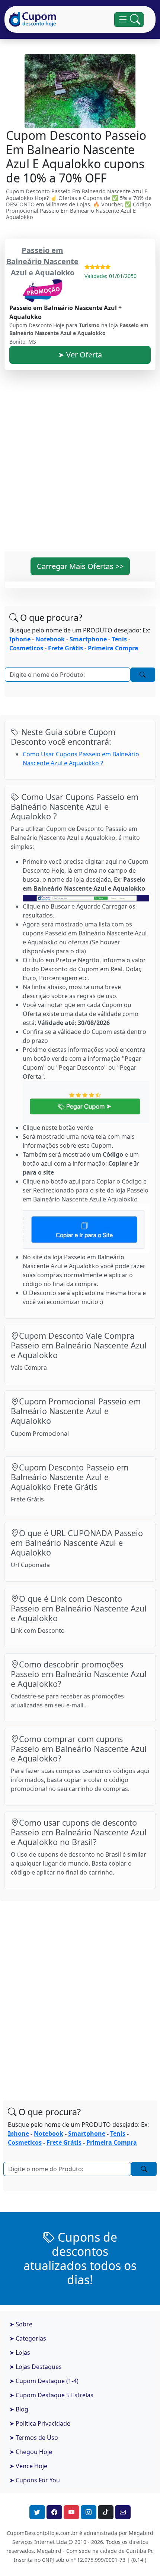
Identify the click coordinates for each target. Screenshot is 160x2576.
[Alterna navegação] (129, 20)
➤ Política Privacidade (40, 2423)
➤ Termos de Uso (34, 2438)
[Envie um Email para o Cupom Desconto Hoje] (123, 2512)
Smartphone (88, 639)
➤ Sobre (21, 2324)
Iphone (20, 639)
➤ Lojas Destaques (36, 2367)
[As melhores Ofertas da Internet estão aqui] (33, 19)
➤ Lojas (20, 2353)
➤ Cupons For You (35, 2480)
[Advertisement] (80, 465)
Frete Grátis (65, 648)
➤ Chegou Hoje (31, 2452)
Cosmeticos (26, 648)
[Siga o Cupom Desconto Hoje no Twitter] (37, 2512)
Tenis (119, 639)
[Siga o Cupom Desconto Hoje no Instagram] (89, 2512)
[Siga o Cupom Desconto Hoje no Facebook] (54, 2512)
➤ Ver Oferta (80, 355)
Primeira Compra (113, 648)
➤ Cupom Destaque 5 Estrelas (51, 2395)
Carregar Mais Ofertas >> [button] (80, 566)
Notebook (50, 639)
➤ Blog (19, 2409)
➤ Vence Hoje (28, 2466)
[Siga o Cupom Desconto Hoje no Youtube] (71, 2512)
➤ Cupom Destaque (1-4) (44, 2381)
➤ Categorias (28, 2338)
